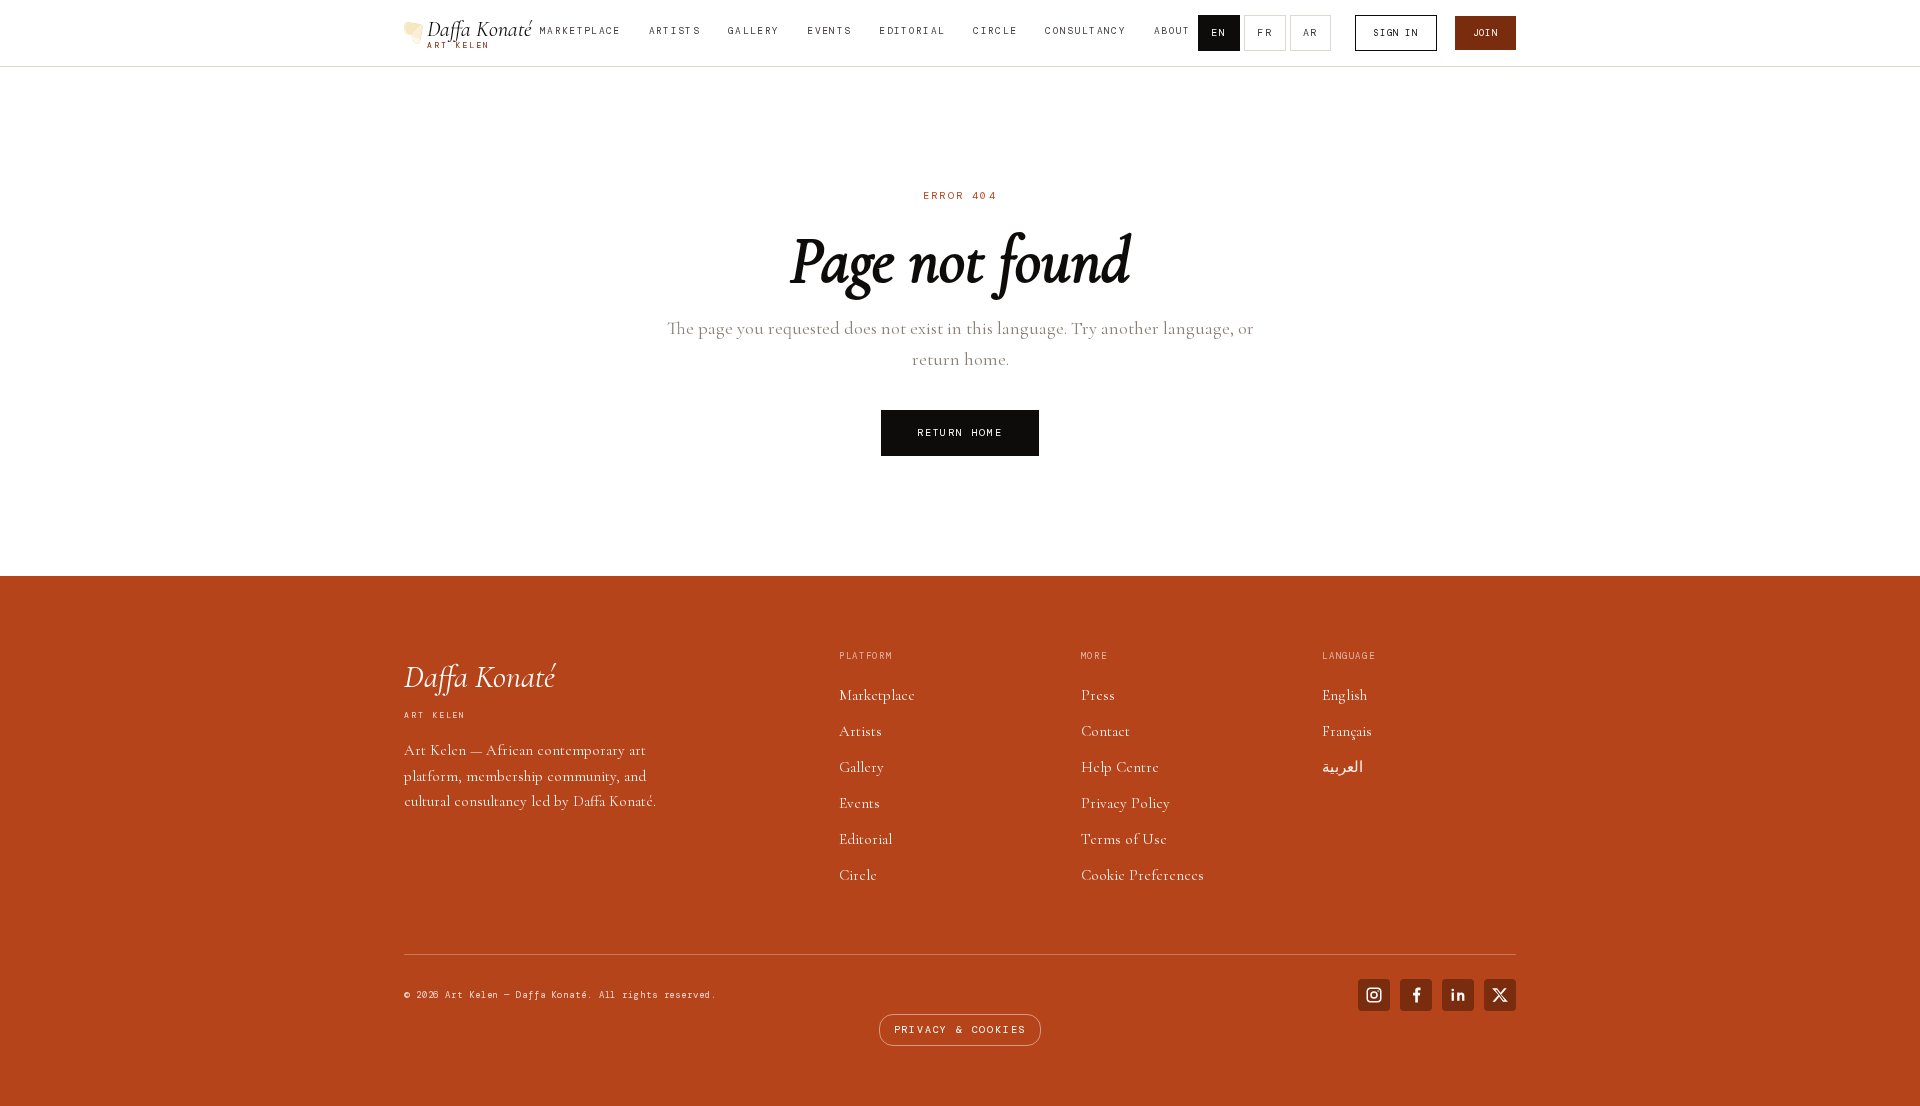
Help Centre (1120, 767)
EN (1219, 32)
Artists (674, 31)
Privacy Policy (1125, 803)
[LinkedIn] (1458, 995)
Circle (995, 31)
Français (1347, 731)
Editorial (912, 31)
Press (1098, 695)
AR (1311, 32)
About (1172, 31)
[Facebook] (1416, 995)
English (1344, 695)
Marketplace (580, 31)
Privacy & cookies (960, 1029)
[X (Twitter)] (1500, 995)
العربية (1342, 767)
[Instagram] (1374, 995)
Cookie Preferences (1142, 875)
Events (829, 31)
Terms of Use (1124, 839)
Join (1485, 33)
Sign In (1396, 33)
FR (1265, 32)
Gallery (753, 31)
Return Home (960, 432)
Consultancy (1085, 31)
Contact (1105, 731)
